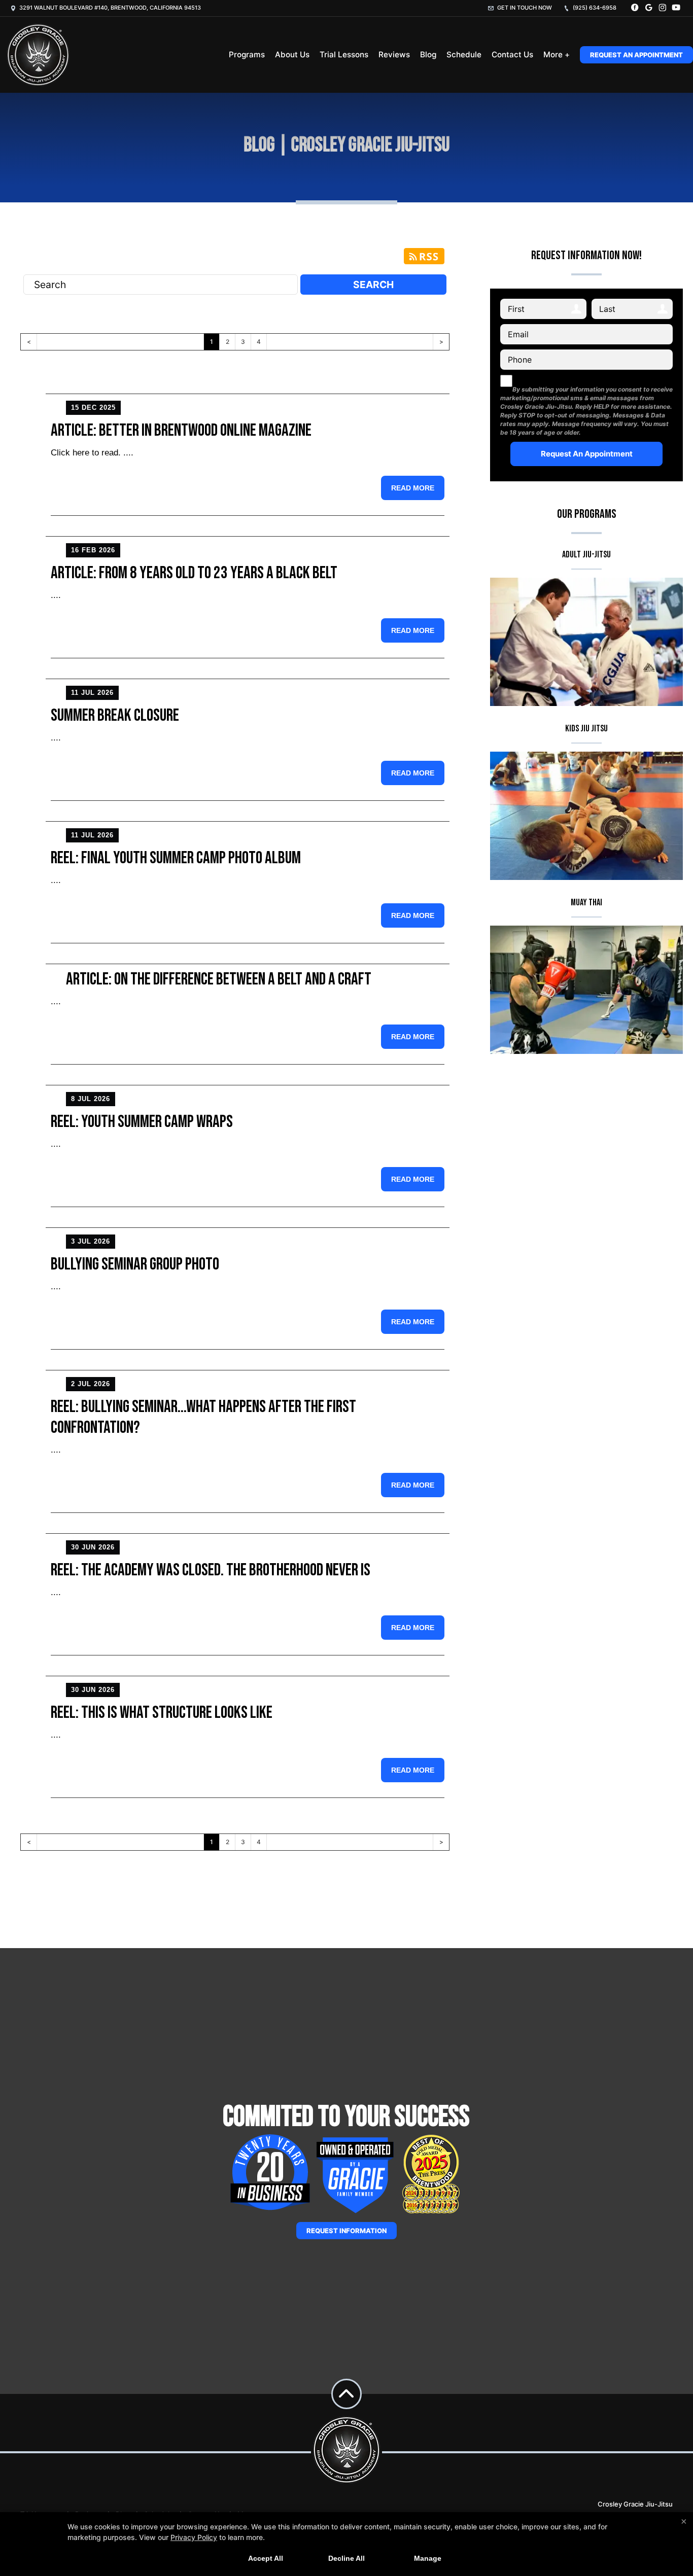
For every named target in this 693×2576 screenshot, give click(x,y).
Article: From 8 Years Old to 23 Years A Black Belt (194, 573)
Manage (428, 2558)
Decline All (346, 2558)
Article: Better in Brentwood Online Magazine (181, 430)
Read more (413, 488)
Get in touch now (524, 8)
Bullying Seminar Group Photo (135, 1264)
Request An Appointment (636, 55)
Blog (428, 55)
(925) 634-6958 (594, 8)
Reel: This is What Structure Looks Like (162, 1713)
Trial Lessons (344, 55)
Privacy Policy (194, 2537)
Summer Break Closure (115, 715)
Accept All (266, 2558)
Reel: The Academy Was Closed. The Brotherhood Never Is (211, 1570)
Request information (346, 2231)
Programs (247, 55)
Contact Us (512, 55)
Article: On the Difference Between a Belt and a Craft (219, 979)
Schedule (464, 55)
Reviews (394, 55)
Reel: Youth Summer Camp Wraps (142, 1122)
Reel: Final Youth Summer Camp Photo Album (176, 858)
